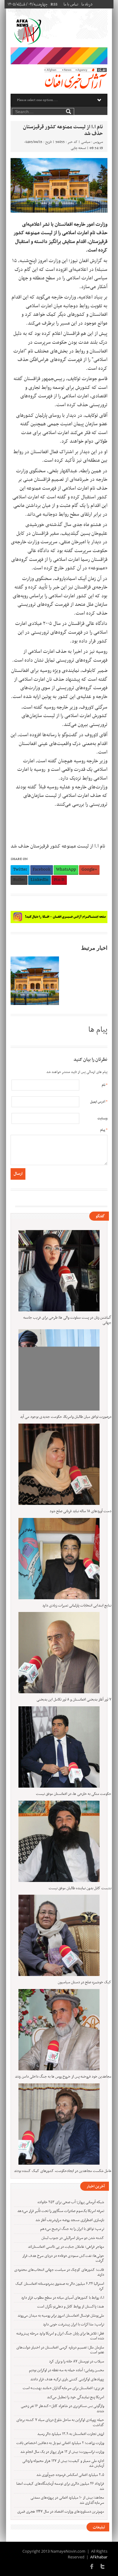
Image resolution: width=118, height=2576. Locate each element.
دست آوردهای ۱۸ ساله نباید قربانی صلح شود (80, 1511)
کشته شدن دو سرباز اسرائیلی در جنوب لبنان (73, 2238)
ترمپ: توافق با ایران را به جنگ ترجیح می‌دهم (72, 2229)
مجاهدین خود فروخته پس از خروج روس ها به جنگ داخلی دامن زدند (63, 2077)
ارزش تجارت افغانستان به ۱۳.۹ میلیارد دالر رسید (71, 2434)
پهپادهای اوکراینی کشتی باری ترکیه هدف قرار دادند (67, 2379)
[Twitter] (103, 2566)
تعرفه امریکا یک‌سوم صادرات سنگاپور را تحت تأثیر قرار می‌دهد (61, 2211)
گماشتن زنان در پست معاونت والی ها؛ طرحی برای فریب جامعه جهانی (67, 1320)
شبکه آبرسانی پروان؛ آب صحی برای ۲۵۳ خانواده (71, 2202)
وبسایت (102, 1119)
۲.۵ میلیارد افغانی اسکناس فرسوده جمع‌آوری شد (70, 2475)
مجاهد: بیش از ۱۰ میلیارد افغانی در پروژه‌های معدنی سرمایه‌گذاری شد (67, 2500)
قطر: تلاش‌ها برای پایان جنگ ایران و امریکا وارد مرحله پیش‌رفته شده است (60, 2336)
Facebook (42, 869)
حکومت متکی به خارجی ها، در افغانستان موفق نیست (74, 1794)
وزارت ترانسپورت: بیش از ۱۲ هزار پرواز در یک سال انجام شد (62, 2452)
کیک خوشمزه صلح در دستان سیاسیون (85, 1982)
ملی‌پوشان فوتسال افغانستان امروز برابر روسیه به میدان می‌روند (61, 2316)
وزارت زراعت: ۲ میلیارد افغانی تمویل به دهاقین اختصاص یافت (60, 2443)
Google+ (89, 869)
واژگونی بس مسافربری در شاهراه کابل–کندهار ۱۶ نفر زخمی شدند (62, 2409)
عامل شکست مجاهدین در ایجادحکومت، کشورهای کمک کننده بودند (63, 2171)
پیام (104, 1130)
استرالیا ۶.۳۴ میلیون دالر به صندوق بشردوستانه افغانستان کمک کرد (60, 2286)
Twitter (20, 869)
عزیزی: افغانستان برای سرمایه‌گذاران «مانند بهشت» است (63, 2388)
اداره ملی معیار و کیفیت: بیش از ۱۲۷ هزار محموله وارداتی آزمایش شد (63, 2464)
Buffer (19, 880)
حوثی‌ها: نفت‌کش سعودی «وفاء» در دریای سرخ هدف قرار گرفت (63, 2259)
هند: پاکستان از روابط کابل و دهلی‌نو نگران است (71, 2307)
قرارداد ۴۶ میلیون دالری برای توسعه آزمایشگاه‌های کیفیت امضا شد (60, 2486)
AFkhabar (99, 2557)
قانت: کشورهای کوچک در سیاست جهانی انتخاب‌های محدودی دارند (59, 2273)
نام (105, 1085)
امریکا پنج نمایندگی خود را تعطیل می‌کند (75, 2397)
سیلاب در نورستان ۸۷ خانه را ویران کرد (77, 2362)
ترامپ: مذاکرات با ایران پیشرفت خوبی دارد (74, 2325)
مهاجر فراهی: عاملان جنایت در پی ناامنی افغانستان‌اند (66, 2247)
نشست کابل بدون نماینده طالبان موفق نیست (80, 1888)
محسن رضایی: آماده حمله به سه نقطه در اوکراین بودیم (67, 2370)
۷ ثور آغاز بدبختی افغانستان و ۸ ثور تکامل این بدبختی (74, 1700)
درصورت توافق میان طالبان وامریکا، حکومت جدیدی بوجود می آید (66, 1417)
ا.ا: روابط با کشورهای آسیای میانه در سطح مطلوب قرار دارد (63, 2298)
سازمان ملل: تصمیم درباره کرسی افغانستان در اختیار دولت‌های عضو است (60, 2350)
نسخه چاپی (78, 148)
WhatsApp (66, 869)
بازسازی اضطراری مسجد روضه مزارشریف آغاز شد (70, 2220)
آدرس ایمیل (99, 1102)
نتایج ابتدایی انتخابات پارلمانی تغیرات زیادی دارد (77, 1606)
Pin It (59, 880)
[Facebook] (92, 2566)
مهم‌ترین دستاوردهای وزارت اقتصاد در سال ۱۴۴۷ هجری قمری (61, 2512)
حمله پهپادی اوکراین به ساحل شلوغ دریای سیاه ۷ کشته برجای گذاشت (60, 2423)
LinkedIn (39, 880)
